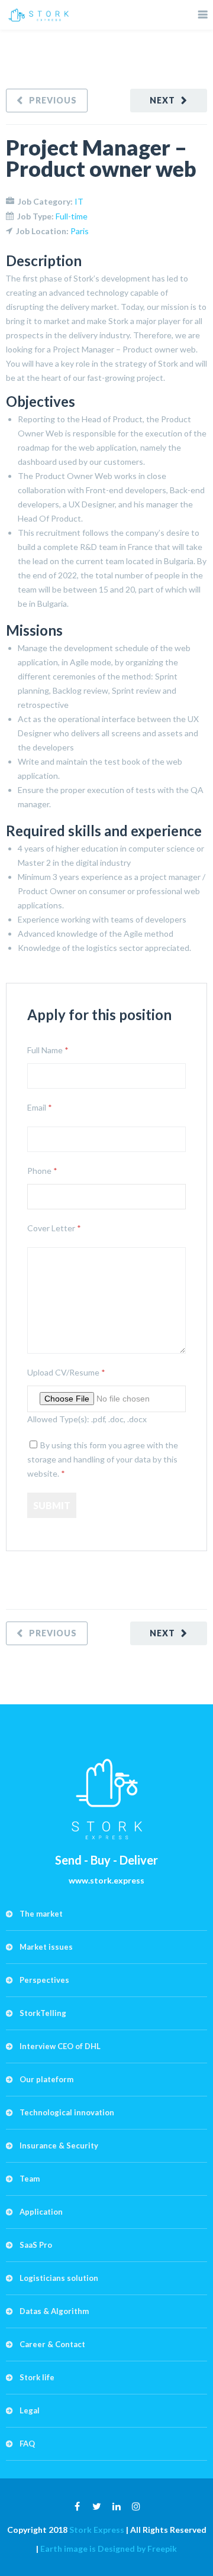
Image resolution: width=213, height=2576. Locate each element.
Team (30, 2179)
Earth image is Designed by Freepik (109, 2549)
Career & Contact (52, 2344)
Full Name (48, 1050)
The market (41, 1914)
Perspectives (44, 1980)
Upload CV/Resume (66, 1372)
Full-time (72, 216)
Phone (42, 1171)
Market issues (46, 1947)
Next (162, 100)
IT (79, 201)
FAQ (27, 2444)
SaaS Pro (36, 2245)
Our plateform (46, 2079)
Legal (30, 2410)
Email (40, 1107)
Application (41, 2212)
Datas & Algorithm (54, 2311)
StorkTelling (43, 2013)
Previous (53, 100)
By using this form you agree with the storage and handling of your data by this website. (103, 1459)
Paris (80, 231)
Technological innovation (67, 2112)
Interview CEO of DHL (60, 2046)
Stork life (37, 2377)
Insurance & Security (59, 2145)
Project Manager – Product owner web (101, 158)
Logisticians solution (59, 2278)
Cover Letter (54, 1228)
